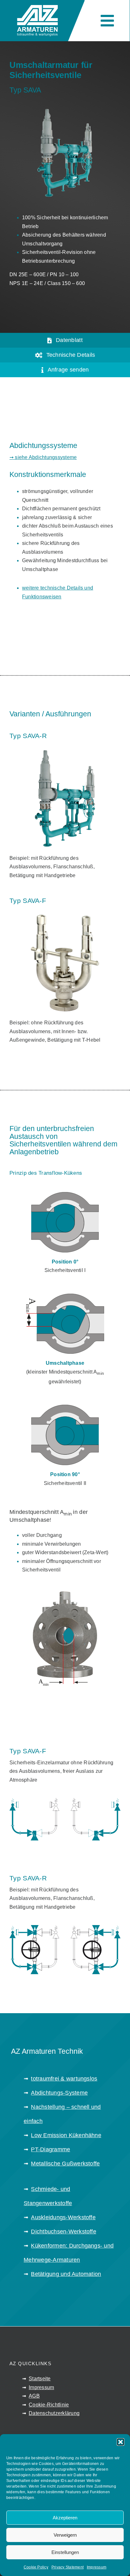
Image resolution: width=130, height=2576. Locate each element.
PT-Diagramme (50, 2149)
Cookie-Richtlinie (49, 2405)
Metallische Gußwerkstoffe (65, 2164)
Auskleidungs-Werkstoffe (63, 2217)
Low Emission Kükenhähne (66, 2135)
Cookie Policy (36, 2567)
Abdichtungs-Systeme (59, 2093)
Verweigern (65, 2535)
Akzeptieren (65, 2518)
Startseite (40, 2379)
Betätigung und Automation (66, 2274)
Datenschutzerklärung (54, 2413)
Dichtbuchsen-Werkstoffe (64, 2232)
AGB (34, 2396)
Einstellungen (65, 2552)
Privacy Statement (68, 2567)
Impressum (97, 2567)
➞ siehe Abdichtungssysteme (43, 457)
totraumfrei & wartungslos (64, 2079)
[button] (121, 2442)
